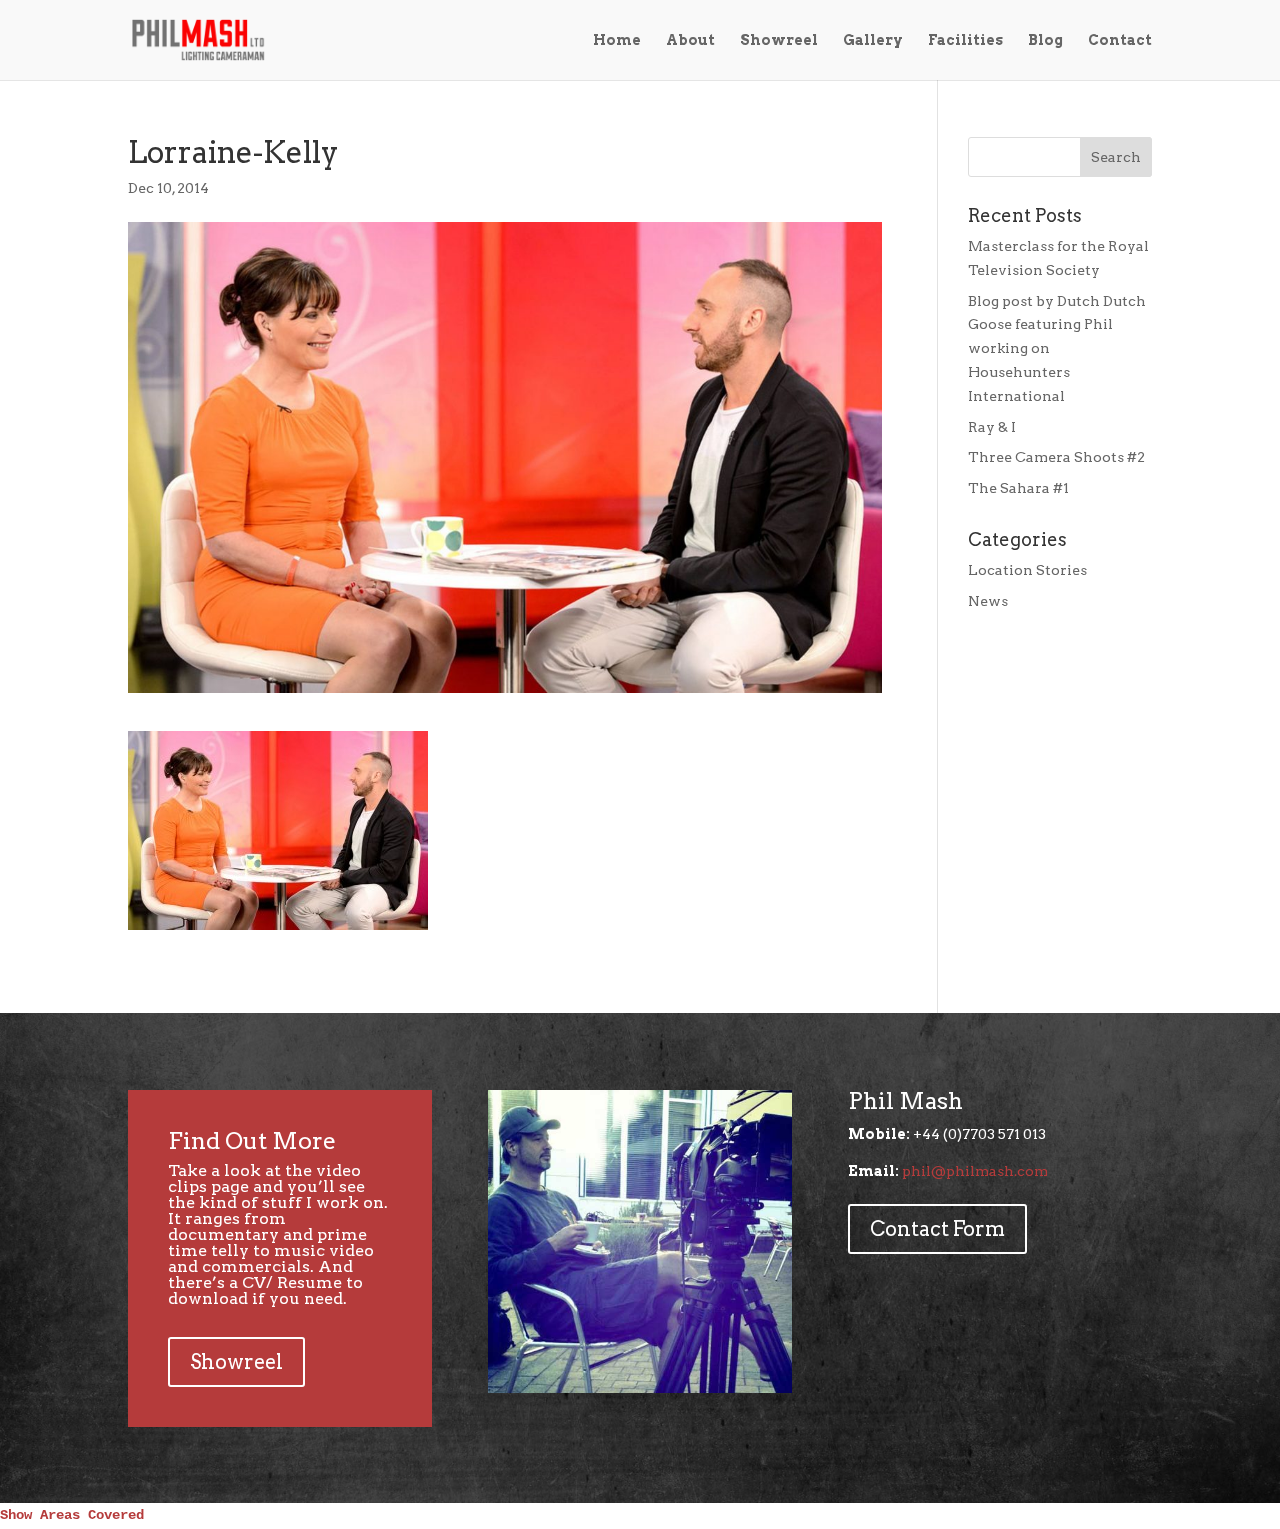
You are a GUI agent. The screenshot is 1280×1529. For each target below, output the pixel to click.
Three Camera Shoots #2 (1056, 457)
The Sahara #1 (1018, 488)
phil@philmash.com (975, 1171)
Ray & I (992, 427)
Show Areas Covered (72, 1515)
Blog (1045, 40)
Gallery (873, 40)
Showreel (779, 40)
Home (617, 40)
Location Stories (1027, 570)
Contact (1120, 40)
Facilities (965, 40)
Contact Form (937, 1229)
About (690, 40)
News (988, 601)
